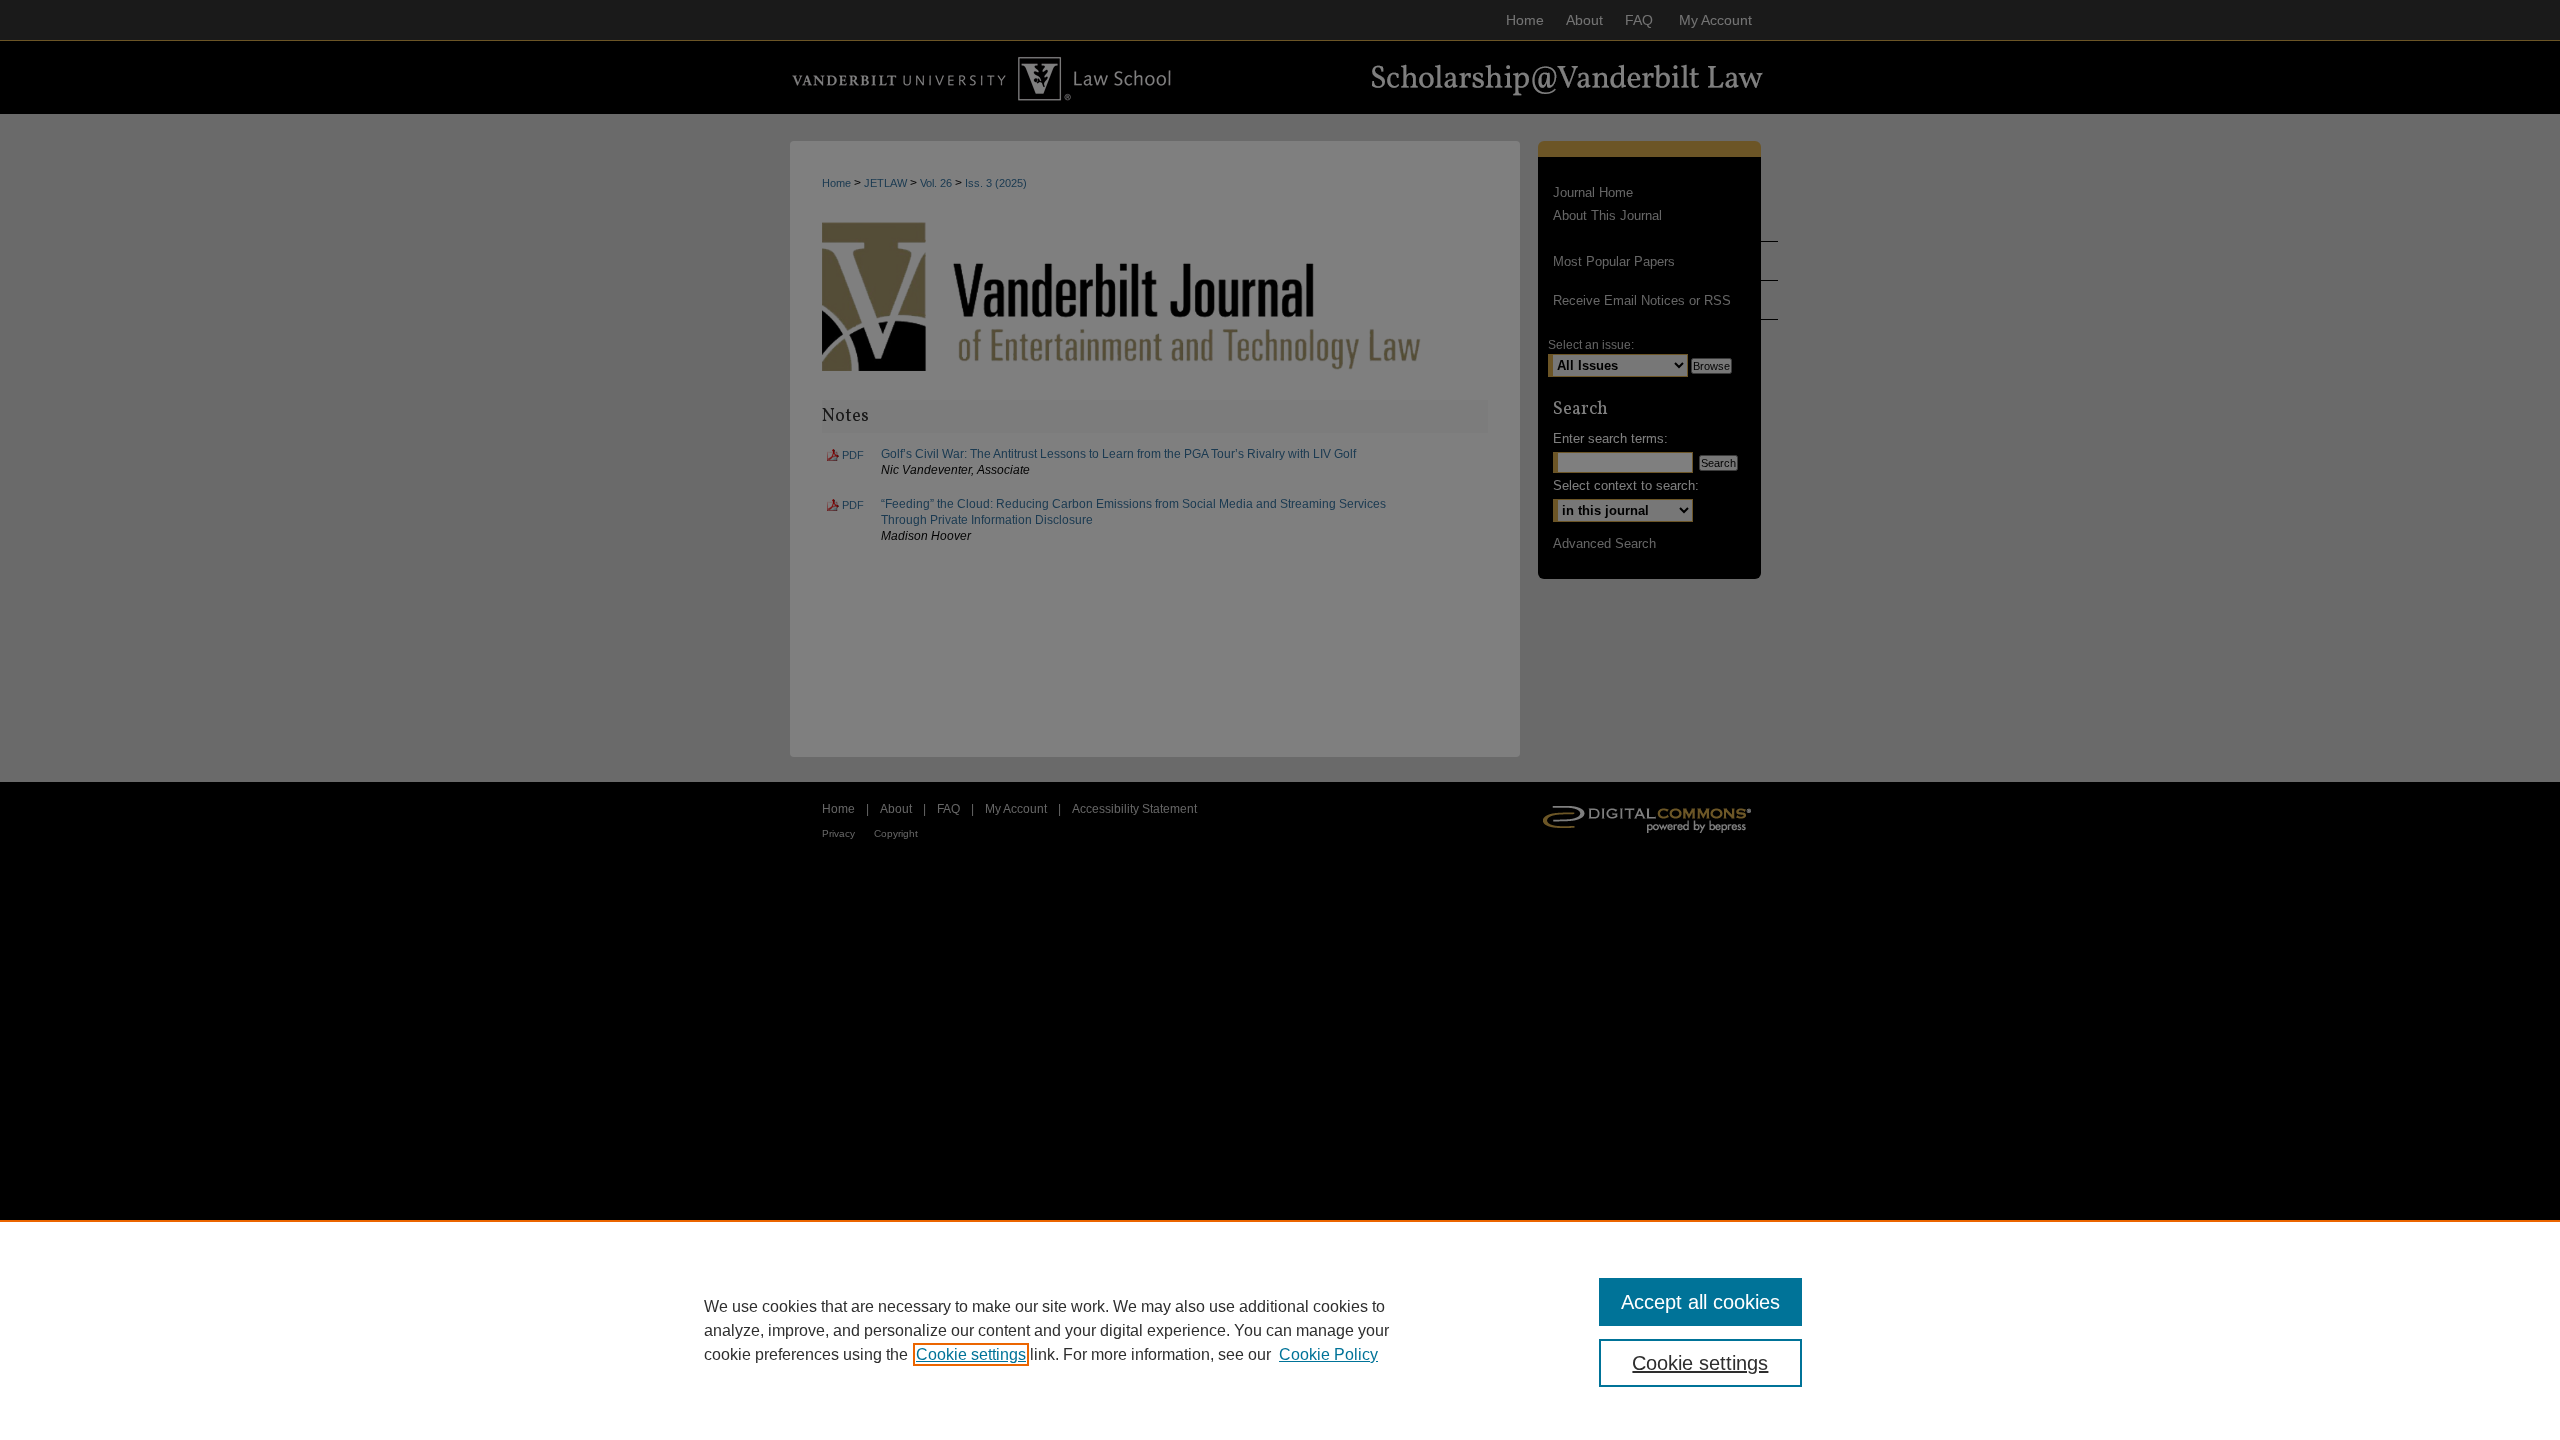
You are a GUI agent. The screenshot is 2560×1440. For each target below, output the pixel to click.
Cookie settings (971, 1354)
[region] (1280, 1330)
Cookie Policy (1328, 1354)
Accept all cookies (1700, 1302)
